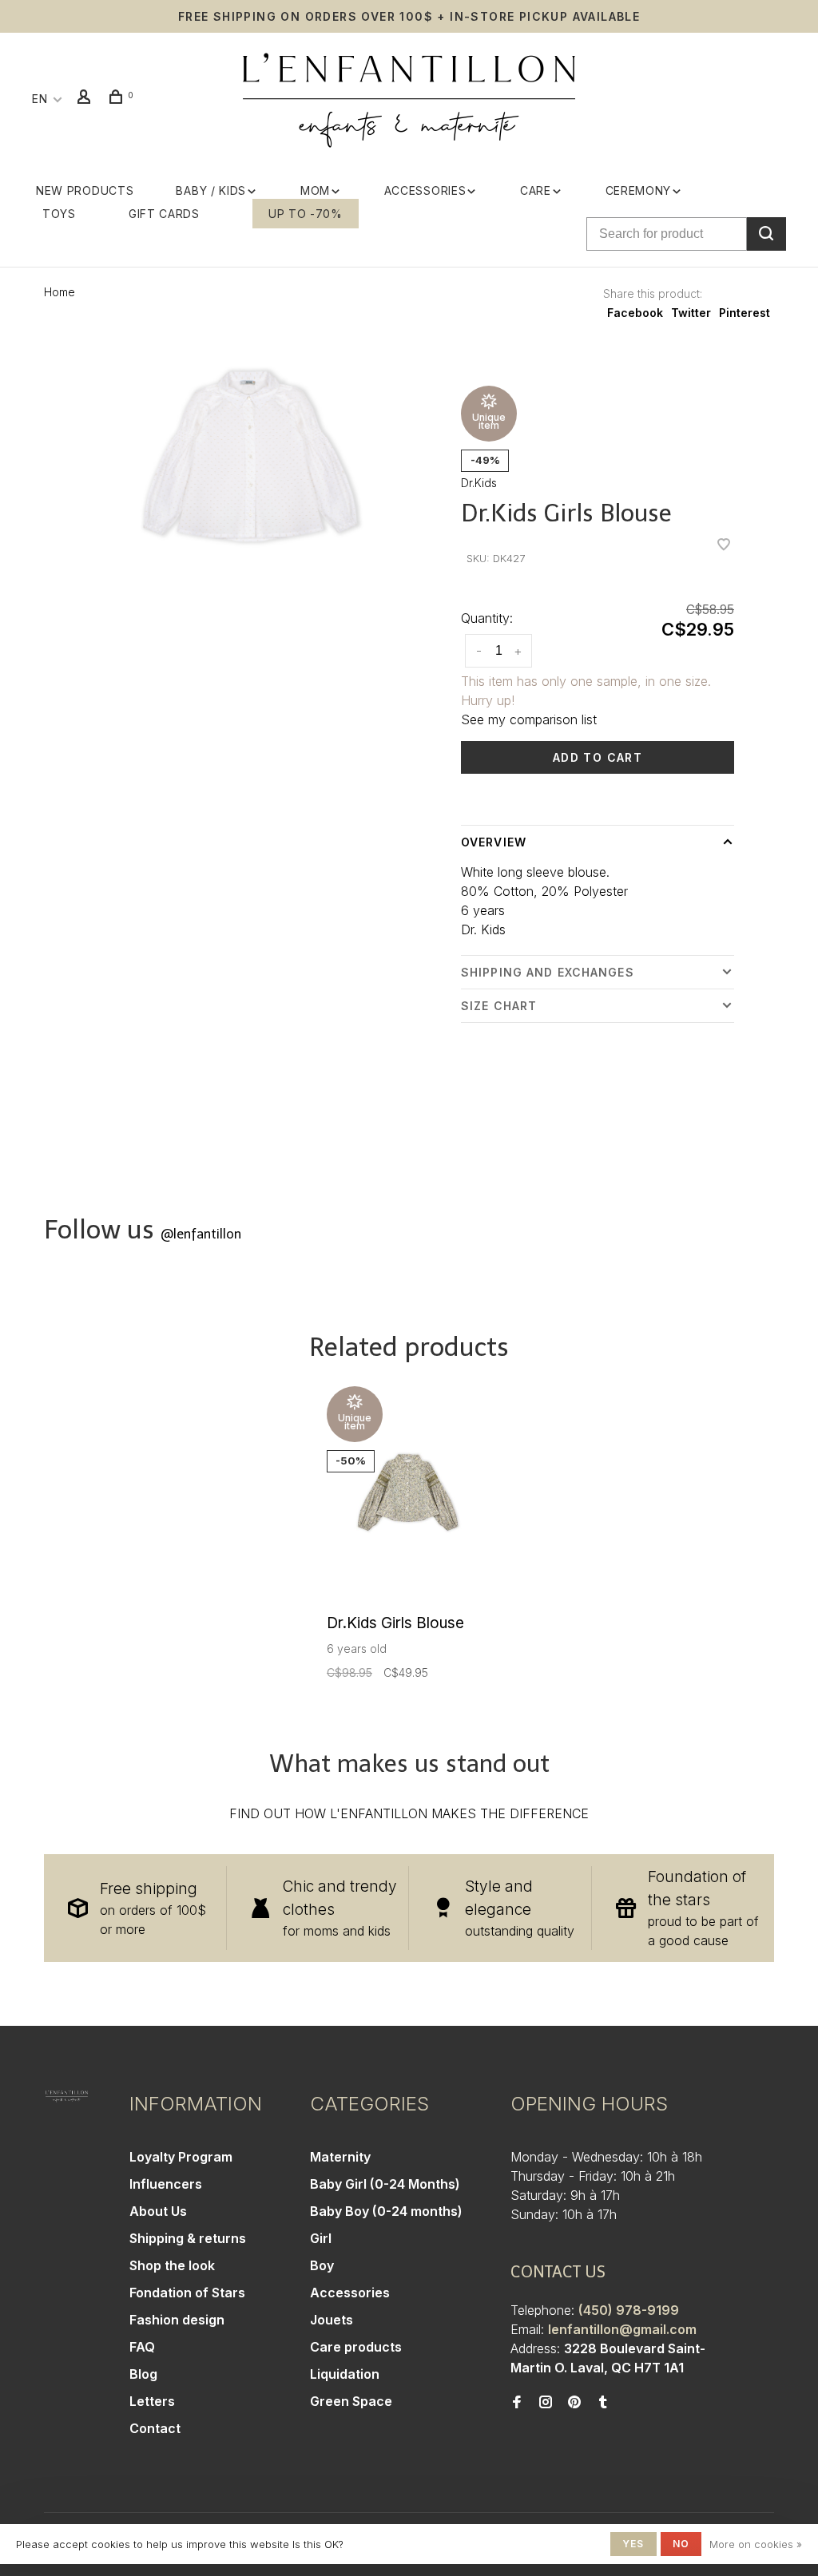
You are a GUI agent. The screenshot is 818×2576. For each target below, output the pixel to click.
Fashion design (177, 2320)
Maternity (340, 2157)
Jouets (332, 2320)
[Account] (86, 99)
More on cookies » (756, 2544)
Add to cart (598, 757)
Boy (322, 2265)
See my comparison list (529, 719)
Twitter (691, 313)
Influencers (166, 2184)
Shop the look (172, 2265)
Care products (356, 2347)
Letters (152, 2401)
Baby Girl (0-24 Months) (385, 2184)
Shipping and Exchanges (548, 972)
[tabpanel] (250, 456)
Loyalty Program (181, 2157)
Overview (494, 842)
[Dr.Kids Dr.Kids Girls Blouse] (409, 1496)
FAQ (142, 2347)
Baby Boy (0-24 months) (386, 2211)
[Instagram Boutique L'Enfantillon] (546, 2403)
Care (536, 190)
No (681, 2544)
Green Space (351, 2401)
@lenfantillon (201, 1234)
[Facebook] (517, 2403)
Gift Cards (164, 214)
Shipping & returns (188, 2238)
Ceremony (639, 190)
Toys (59, 214)
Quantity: (487, 618)
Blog (143, 2374)
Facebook (635, 313)
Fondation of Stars (187, 2293)
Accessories (425, 190)
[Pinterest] (574, 2403)
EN (40, 99)
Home (60, 292)
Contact (155, 2428)
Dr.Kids (479, 483)
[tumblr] (603, 2403)
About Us (158, 2211)
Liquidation (345, 2374)
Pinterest (745, 313)
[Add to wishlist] (724, 545)
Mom (315, 190)
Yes (633, 2544)
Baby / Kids (211, 190)
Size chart (499, 1006)
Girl (321, 2238)
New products (85, 190)
